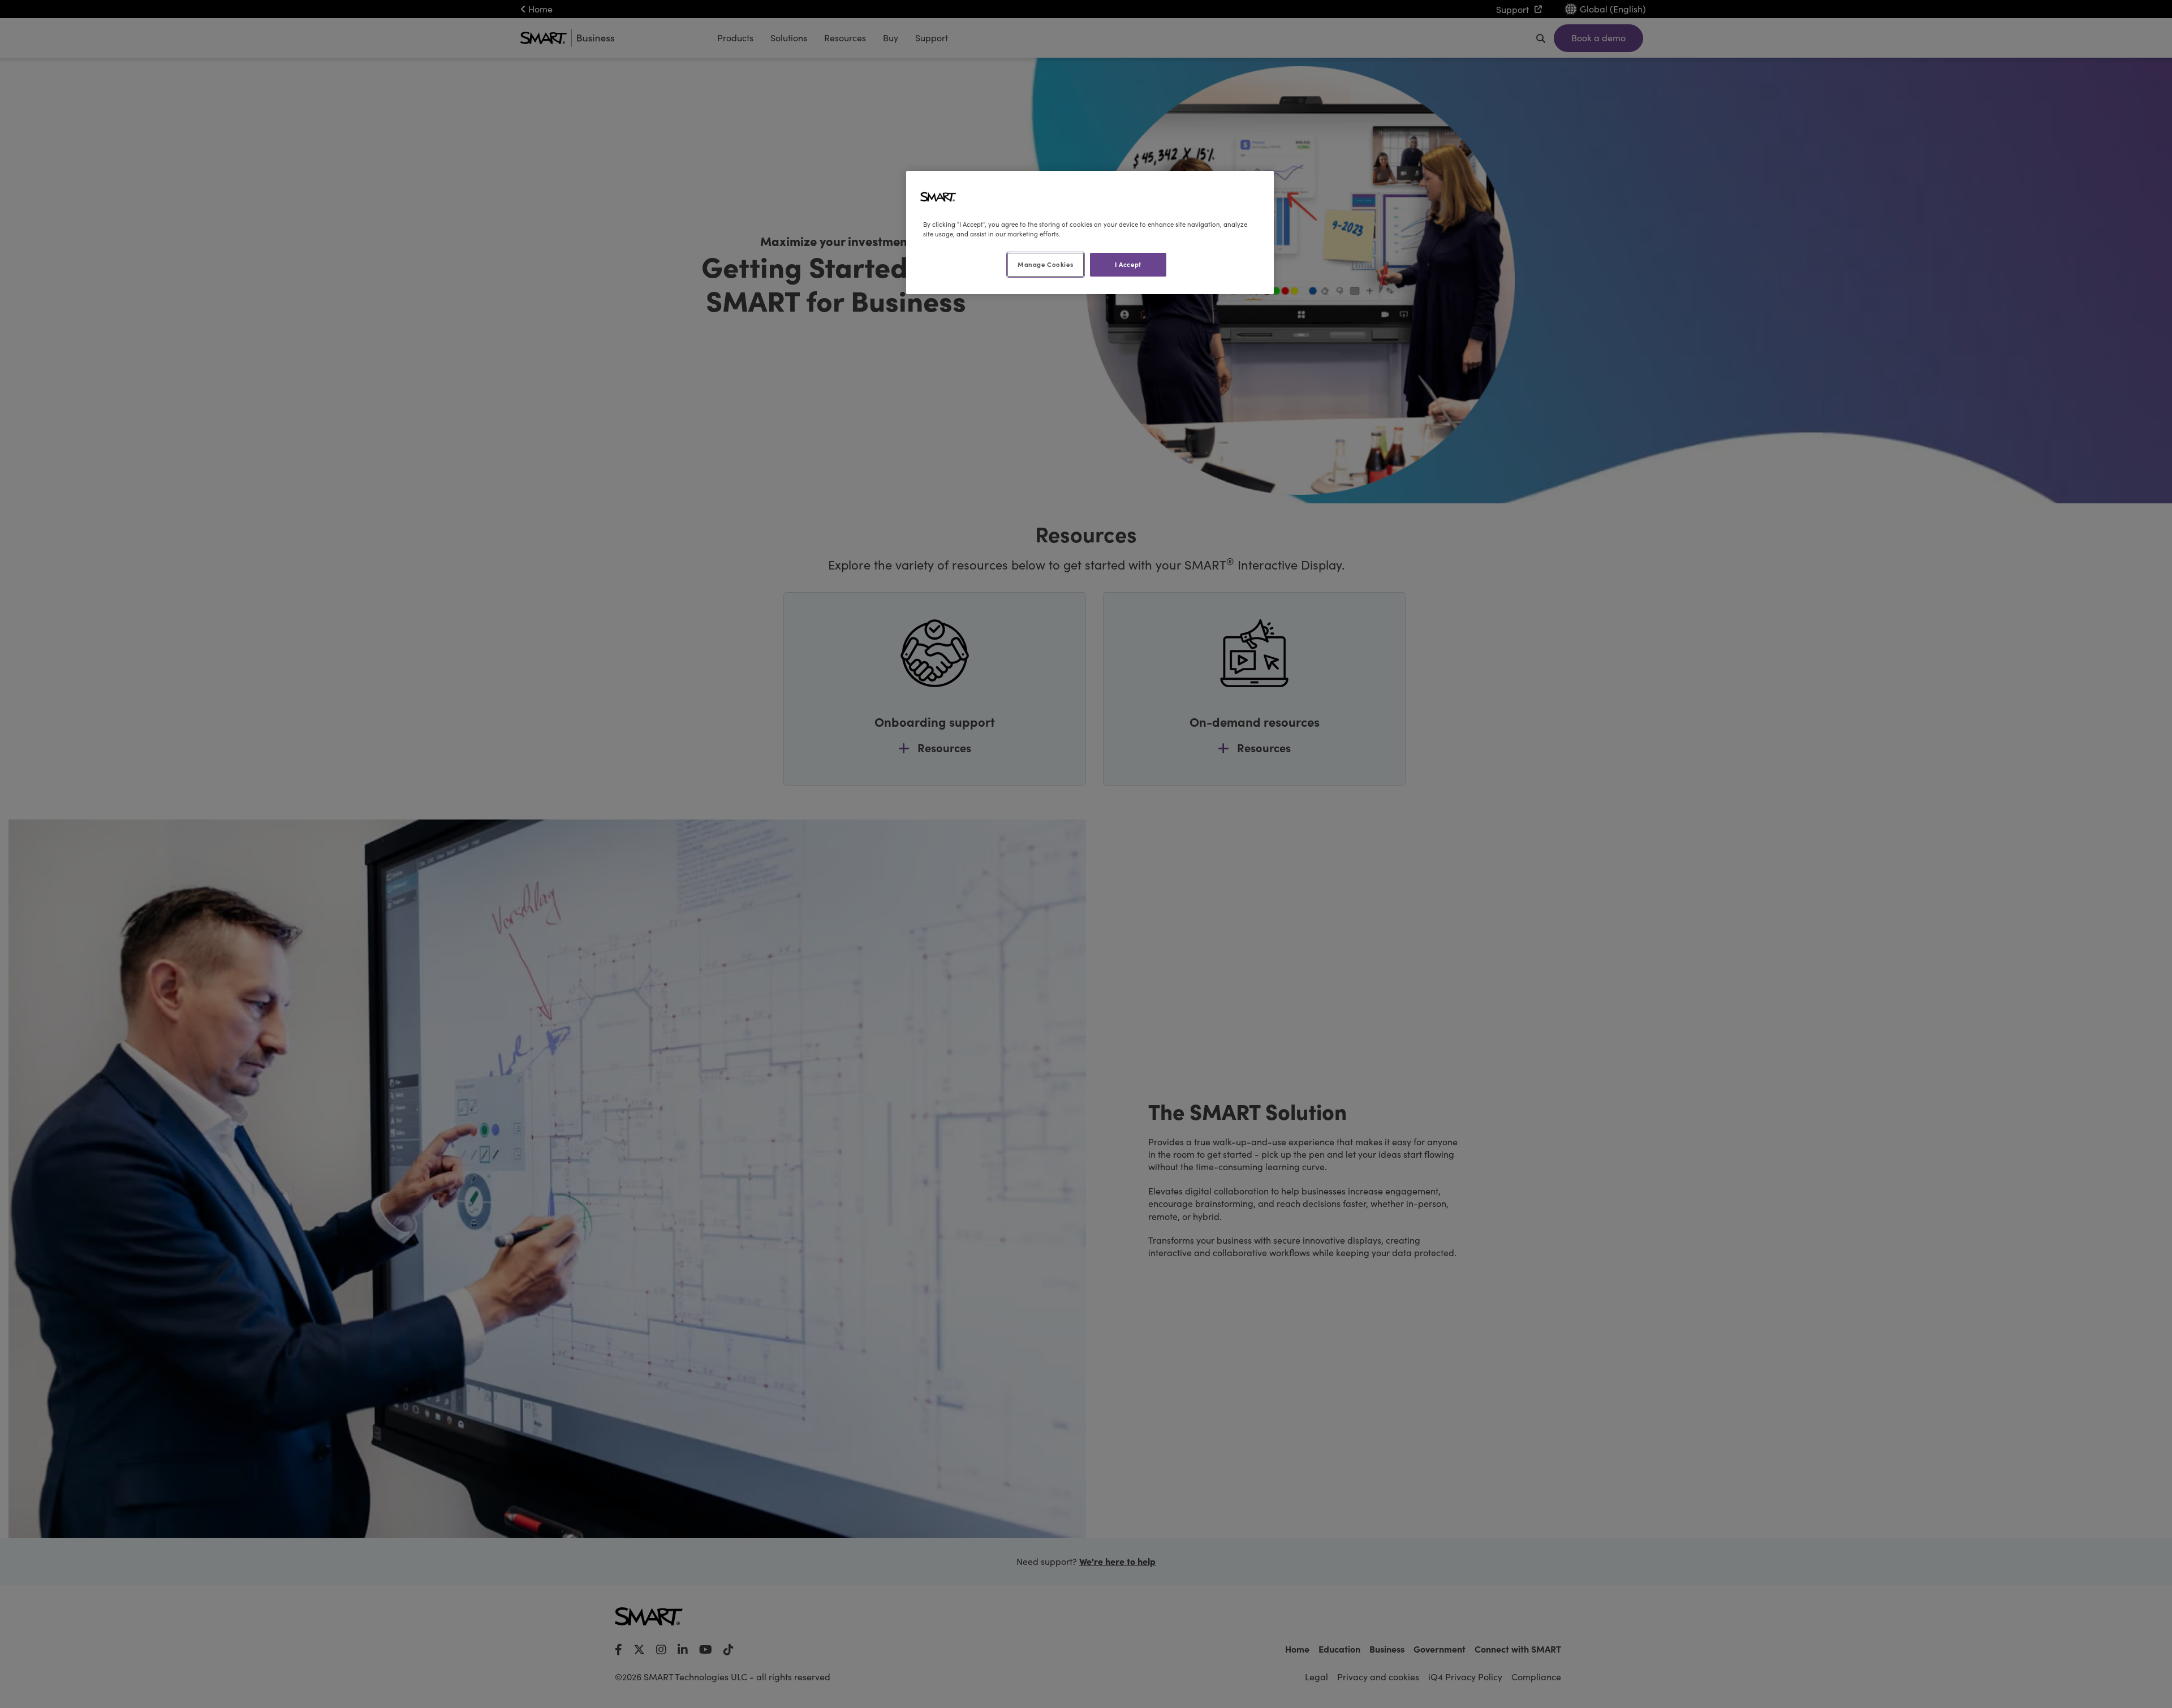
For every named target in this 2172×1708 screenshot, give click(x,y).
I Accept (1128, 264)
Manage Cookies (1045, 264)
